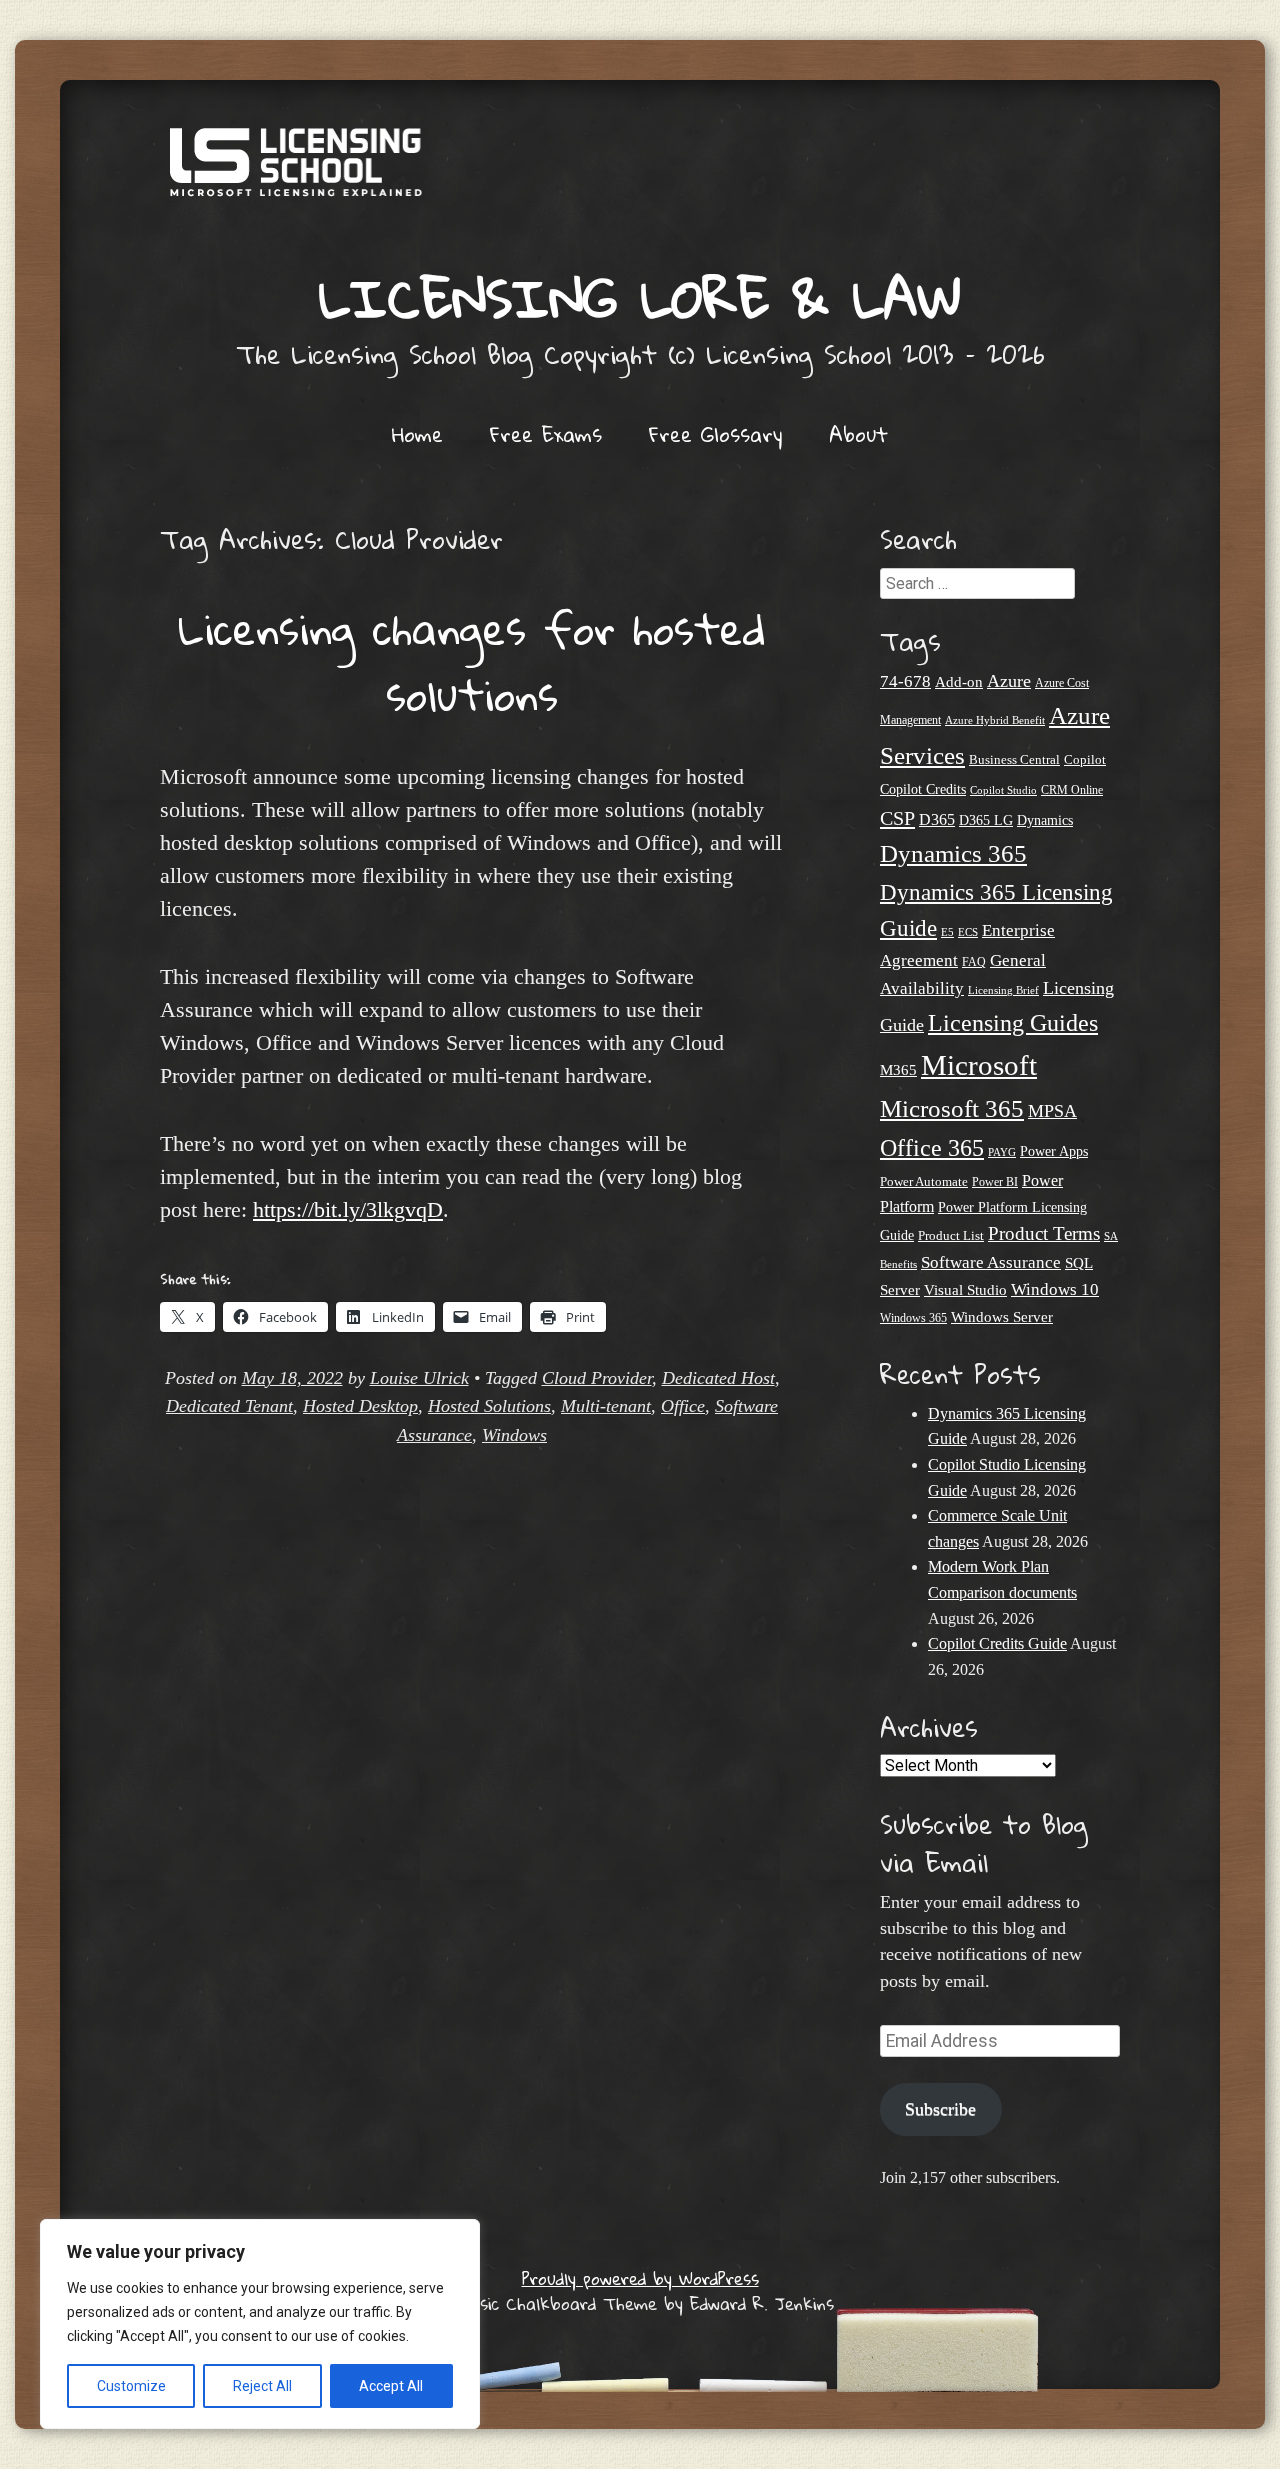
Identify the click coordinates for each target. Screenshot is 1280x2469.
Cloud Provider (597, 1378)
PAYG (1002, 1152)
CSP (897, 818)
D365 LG (986, 820)
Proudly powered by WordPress (640, 2278)
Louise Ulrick (419, 1378)
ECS (968, 932)
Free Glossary (715, 434)
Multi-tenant (606, 1406)
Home (417, 434)
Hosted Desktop (360, 1406)
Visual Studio (965, 1290)
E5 (947, 932)
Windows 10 (1055, 1289)
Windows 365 (913, 1318)
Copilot (1085, 760)
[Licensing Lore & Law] (640, 172)
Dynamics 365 (953, 853)
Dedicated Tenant (229, 1406)
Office (683, 1406)
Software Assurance (991, 1262)
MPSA (1052, 1111)
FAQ (974, 962)
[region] (260, 2324)
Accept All (391, 2386)
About (858, 434)
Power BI (995, 1182)
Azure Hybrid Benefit (995, 720)
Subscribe (940, 2109)
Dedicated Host (718, 1378)
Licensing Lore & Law (640, 297)
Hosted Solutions (489, 1406)
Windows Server (1002, 1317)
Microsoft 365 (952, 1108)
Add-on (959, 682)
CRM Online (1072, 790)
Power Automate (924, 1181)
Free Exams (546, 434)
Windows (514, 1435)
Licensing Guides (1013, 1022)
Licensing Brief (1003, 990)
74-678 (905, 681)
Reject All (262, 2386)
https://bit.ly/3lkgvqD (348, 1209)
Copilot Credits (923, 789)
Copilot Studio (1003, 790)
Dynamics (1045, 820)
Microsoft (979, 1065)
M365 (898, 1070)
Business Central (1014, 759)
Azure (1009, 681)
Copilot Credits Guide (997, 1643)
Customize (131, 2386)
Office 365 (932, 1147)
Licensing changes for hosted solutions (472, 661)
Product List (951, 1235)
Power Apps (1054, 1151)
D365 (937, 819)
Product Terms (1044, 1233)
